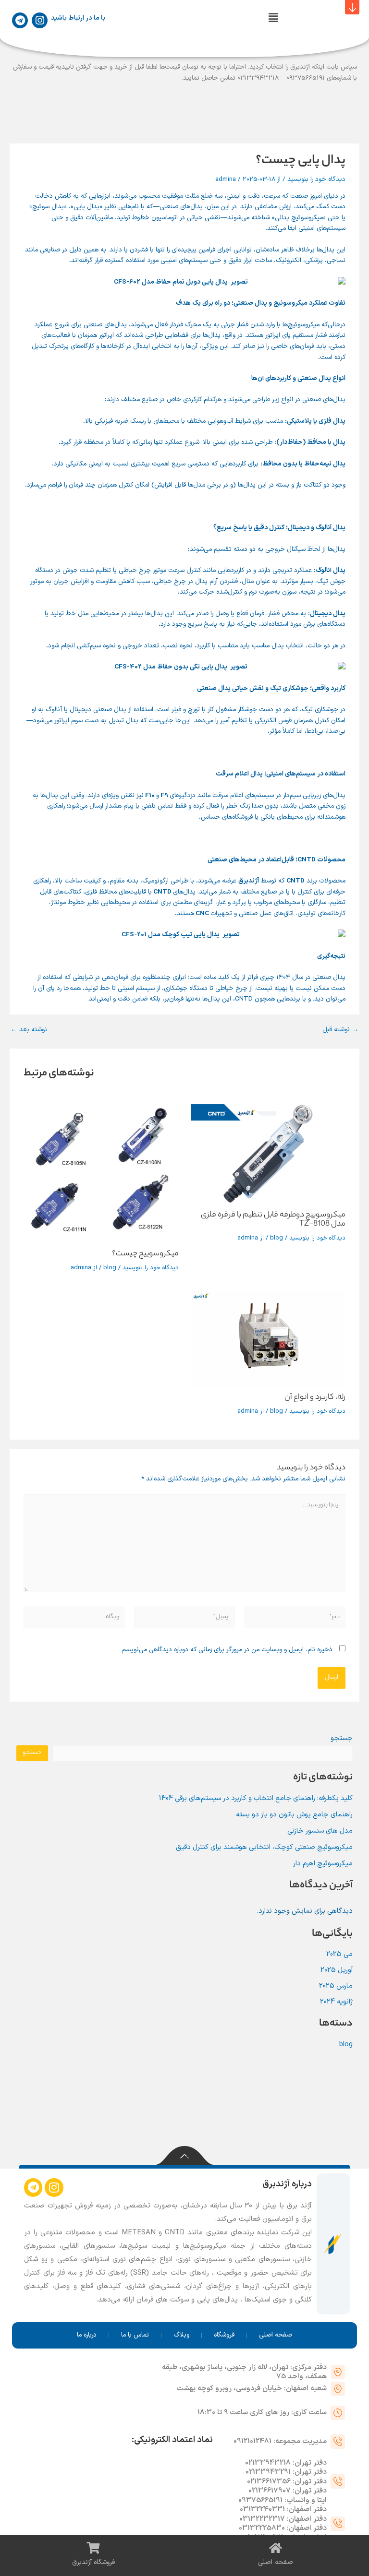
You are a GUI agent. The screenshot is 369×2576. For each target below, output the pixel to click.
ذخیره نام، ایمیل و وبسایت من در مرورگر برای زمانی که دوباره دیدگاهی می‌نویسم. (227, 1650)
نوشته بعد (29, 1030)
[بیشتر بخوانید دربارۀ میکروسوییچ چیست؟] (101, 1174)
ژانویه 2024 (336, 2002)
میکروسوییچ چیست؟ (145, 1254)
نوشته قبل (340, 1030)
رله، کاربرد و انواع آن (315, 1398)
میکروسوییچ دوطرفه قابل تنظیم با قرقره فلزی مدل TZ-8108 (273, 1220)
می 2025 (339, 1954)
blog (277, 1238)
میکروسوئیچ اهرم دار (323, 1863)
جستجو (342, 1738)
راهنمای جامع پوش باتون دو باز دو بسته (294, 1814)
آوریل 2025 (337, 1970)
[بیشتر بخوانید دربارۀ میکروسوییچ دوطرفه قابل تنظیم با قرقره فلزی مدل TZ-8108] (268, 1154)
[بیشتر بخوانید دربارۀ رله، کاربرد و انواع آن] (268, 1339)
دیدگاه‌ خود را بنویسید (316, 179)
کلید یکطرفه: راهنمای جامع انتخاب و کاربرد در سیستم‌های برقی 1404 (256, 1798)
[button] (273, 19)
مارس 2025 (336, 1986)
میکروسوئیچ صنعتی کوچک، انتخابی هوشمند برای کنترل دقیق (264, 1847)
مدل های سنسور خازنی (320, 1831)
